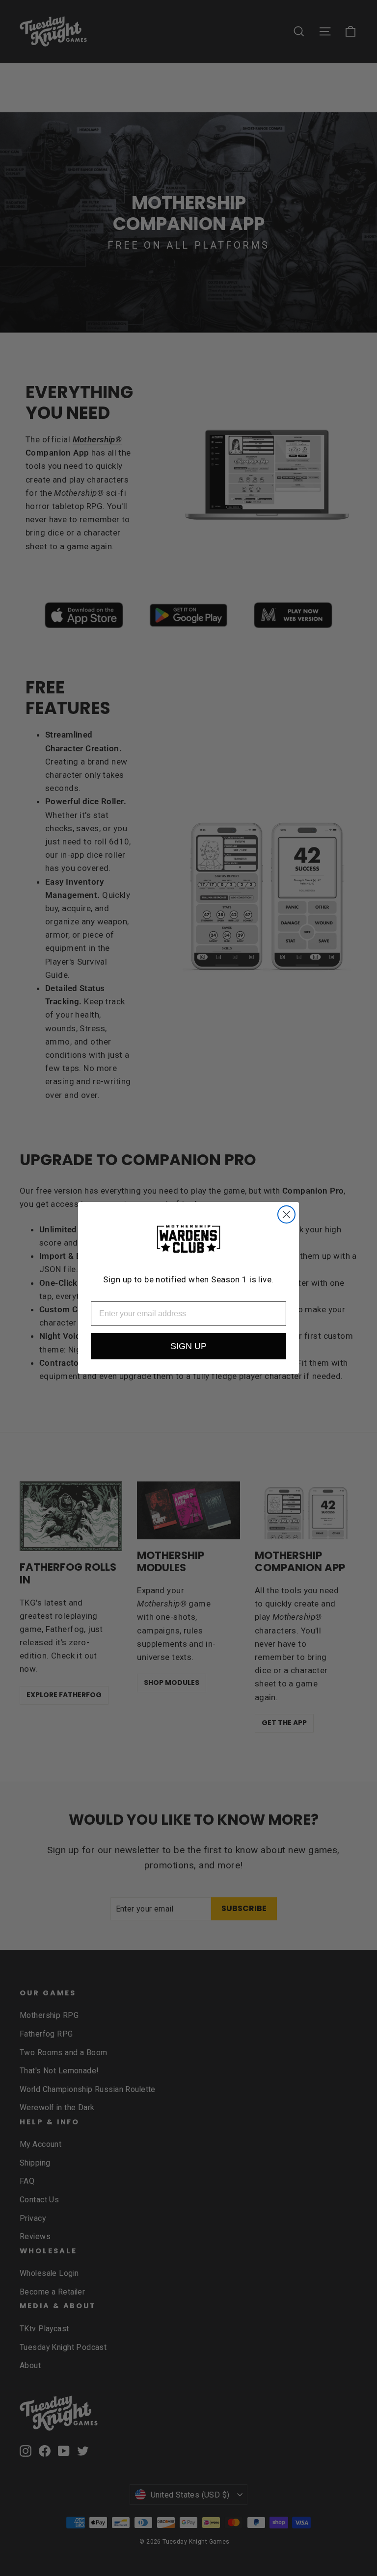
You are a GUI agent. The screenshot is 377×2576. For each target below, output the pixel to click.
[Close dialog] (286, 1214)
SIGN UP (188, 1346)
